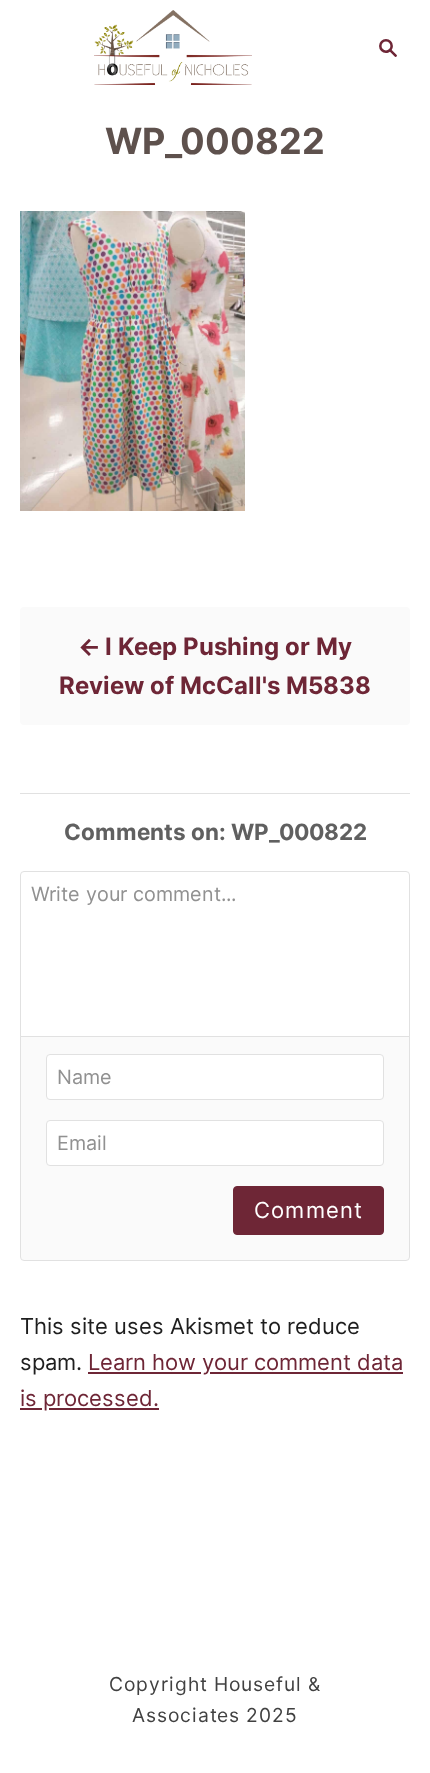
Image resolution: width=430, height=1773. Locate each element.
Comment (308, 1210)
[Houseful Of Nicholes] (173, 46)
